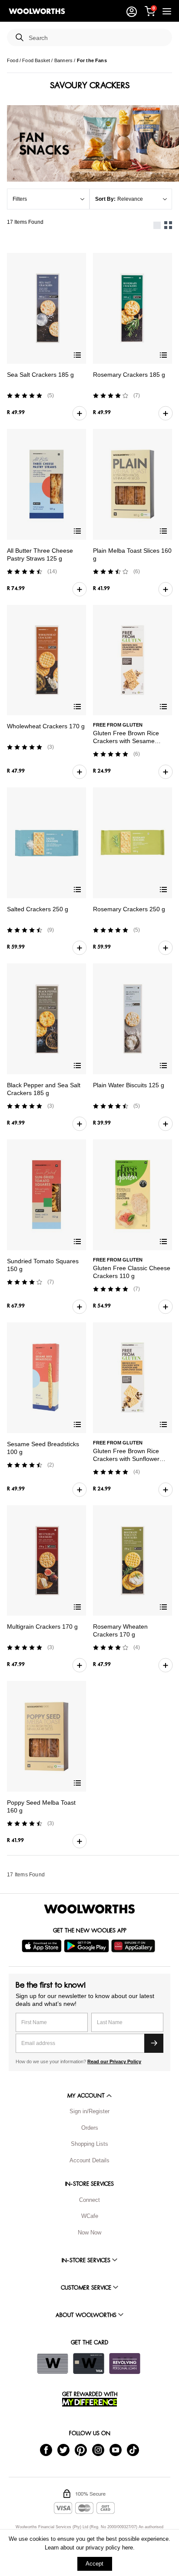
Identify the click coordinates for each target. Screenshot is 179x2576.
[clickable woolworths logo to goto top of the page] (89, 1909)
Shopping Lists (89, 2144)
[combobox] (97, 38)
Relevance (130, 199)
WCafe (90, 2216)
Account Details (89, 2160)
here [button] (128, 2548)
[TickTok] (133, 2450)
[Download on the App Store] (43, 1946)
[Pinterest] (81, 2450)
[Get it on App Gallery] (134, 1946)
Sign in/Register (89, 2111)
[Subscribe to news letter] (154, 2043)
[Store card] (53, 2364)
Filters (20, 199)
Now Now (89, 2232)
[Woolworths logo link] (37, 11)
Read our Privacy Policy (114, 2061)
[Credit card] (89, 2364)
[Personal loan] (125, 2364)
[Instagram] (98, 2450)
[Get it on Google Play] (88, 1946)
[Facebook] (46, 2450)
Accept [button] (94, 2564)
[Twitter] (63, 2450)
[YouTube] (116, 2450)
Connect (89, 2200)
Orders (90, 2128)
